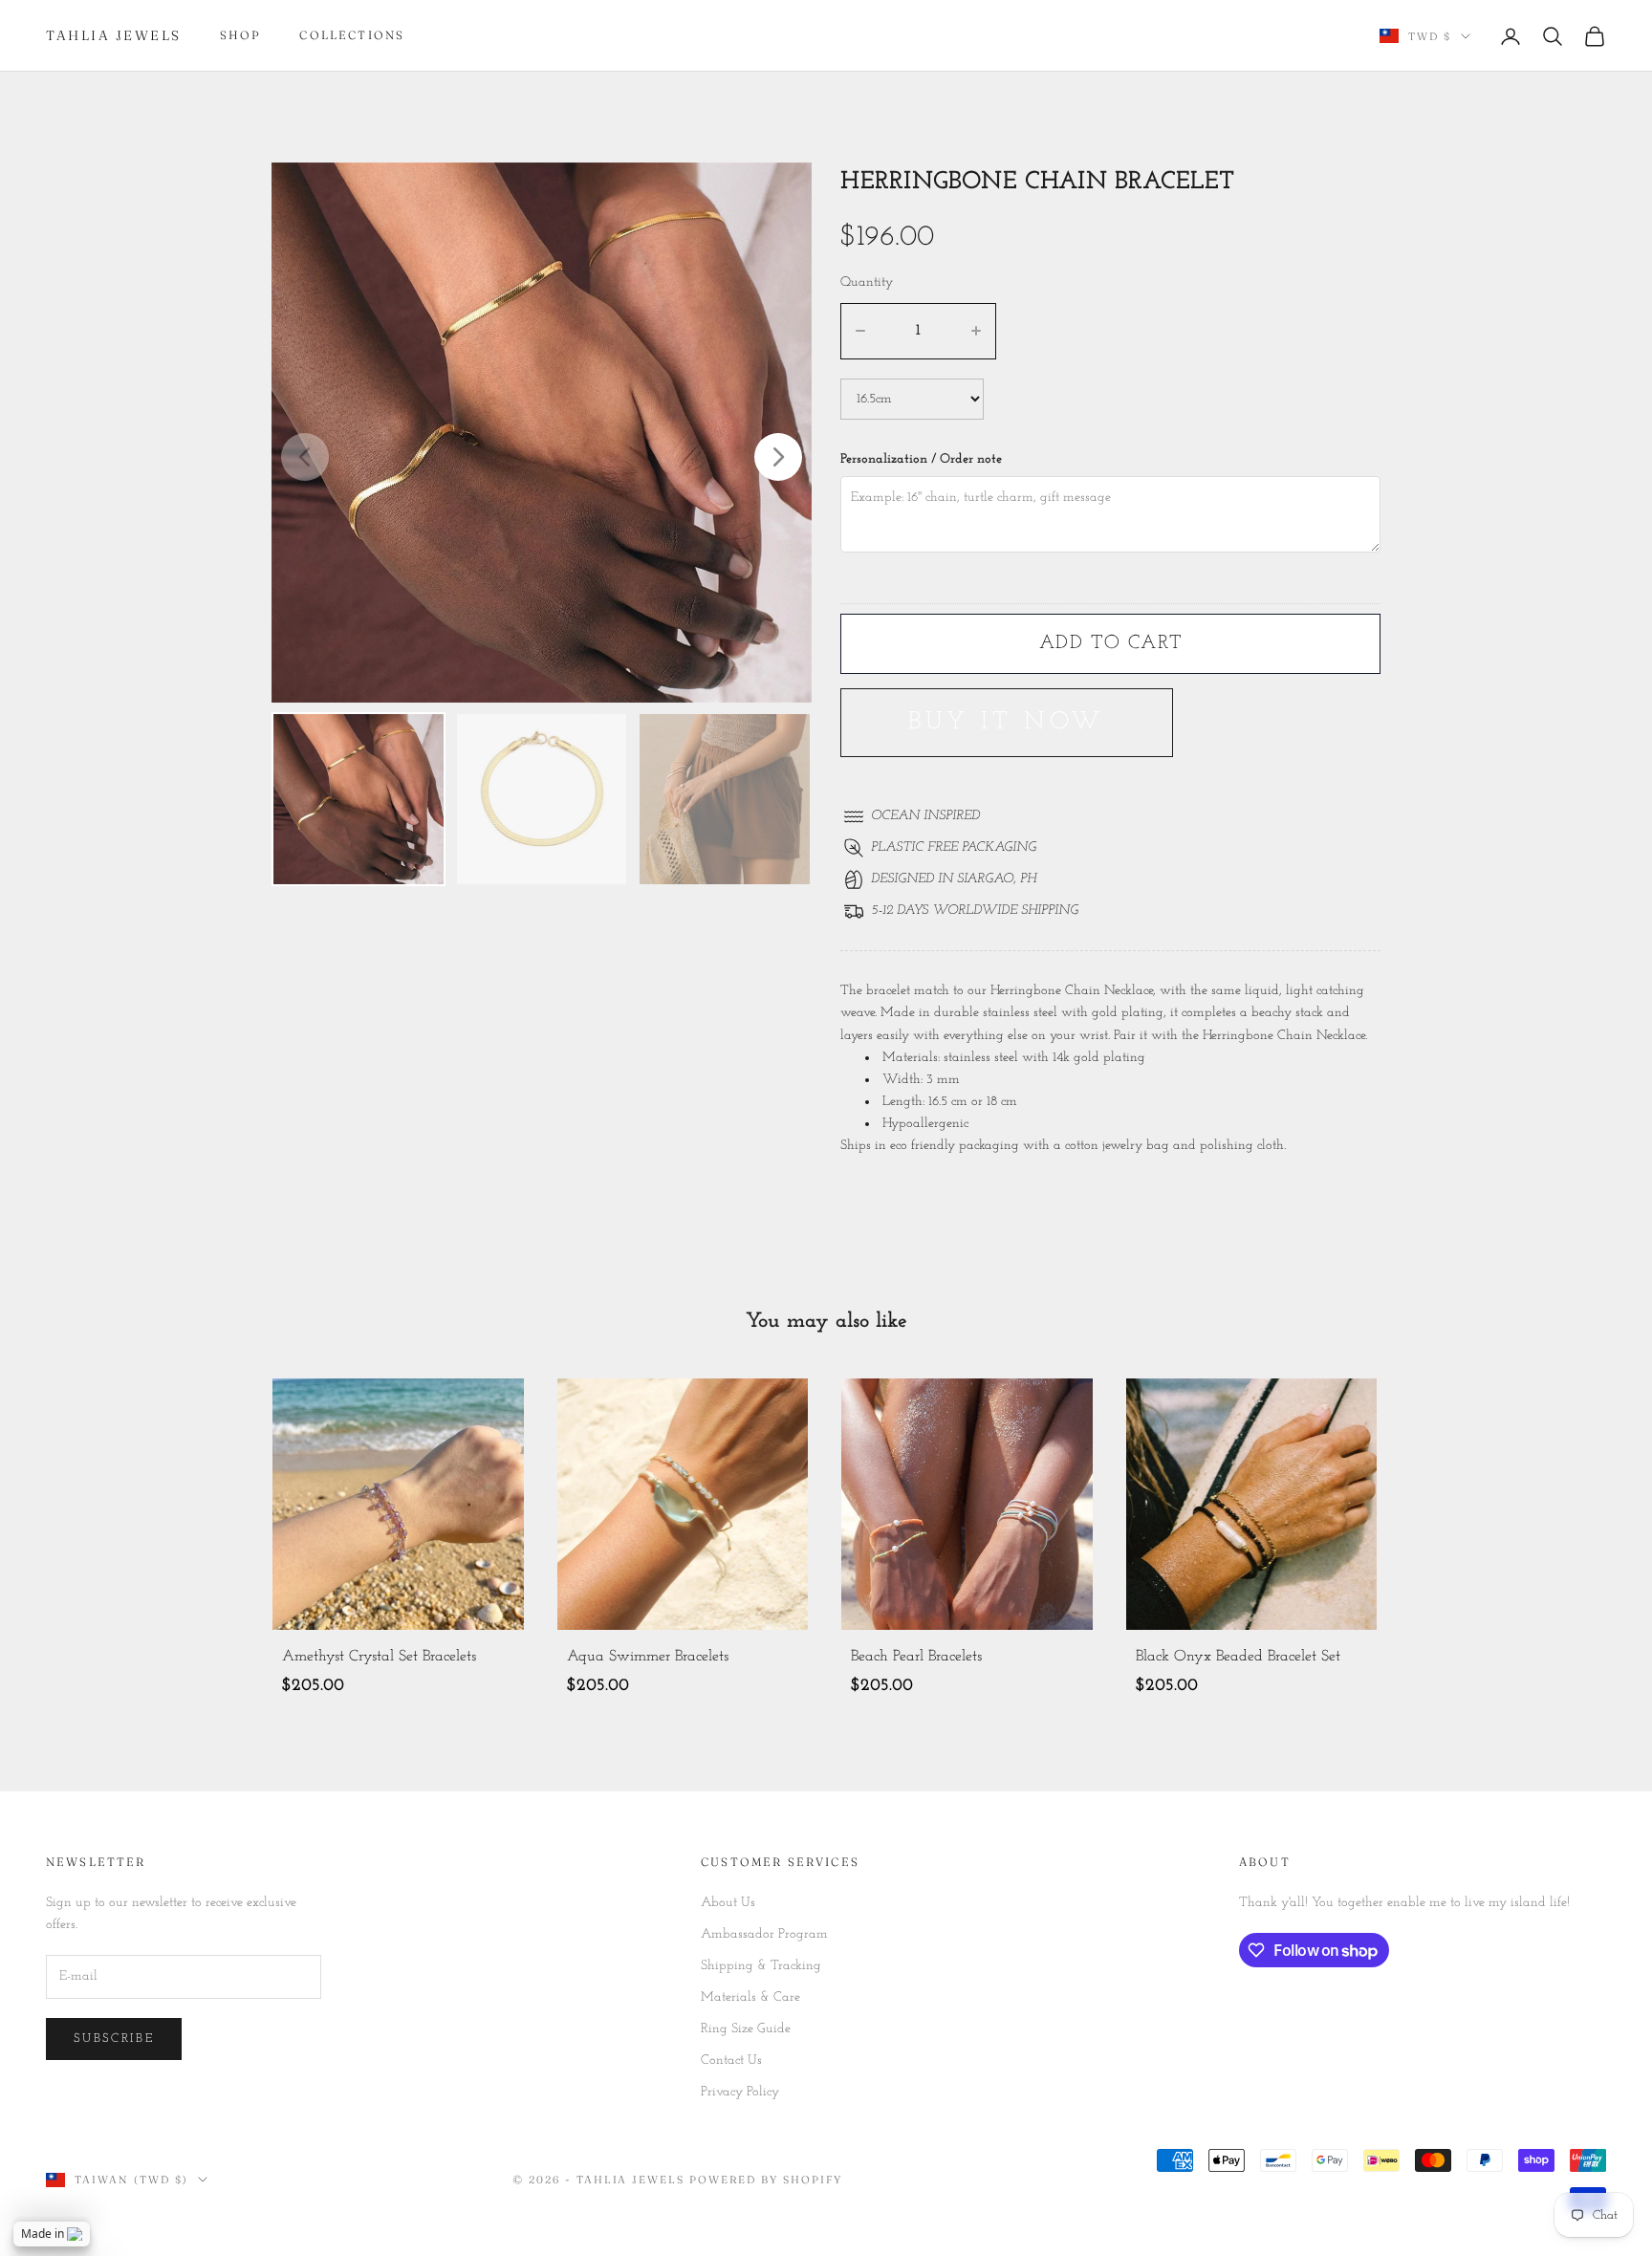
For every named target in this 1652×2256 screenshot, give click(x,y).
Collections (352, 35)
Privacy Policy (740, 2092)
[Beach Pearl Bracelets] (967, 1504)
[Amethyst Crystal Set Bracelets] (398, 1504)
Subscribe (114, 2039)
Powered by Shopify (766, 2180)
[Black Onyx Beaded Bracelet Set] (1252, 1504)
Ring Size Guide (746, 2029)
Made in (43, 2234)
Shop (241, 35)
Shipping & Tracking (761, 1966)
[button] (778, 457)
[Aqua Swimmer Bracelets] (683, 1504)
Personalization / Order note (921, 459)
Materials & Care (750, 1997)
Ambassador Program (764, 1934)
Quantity (867, 282)
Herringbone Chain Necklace (1284, 1036)
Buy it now (1007, 722)
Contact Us (731, 2061)
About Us (728, 1903)
